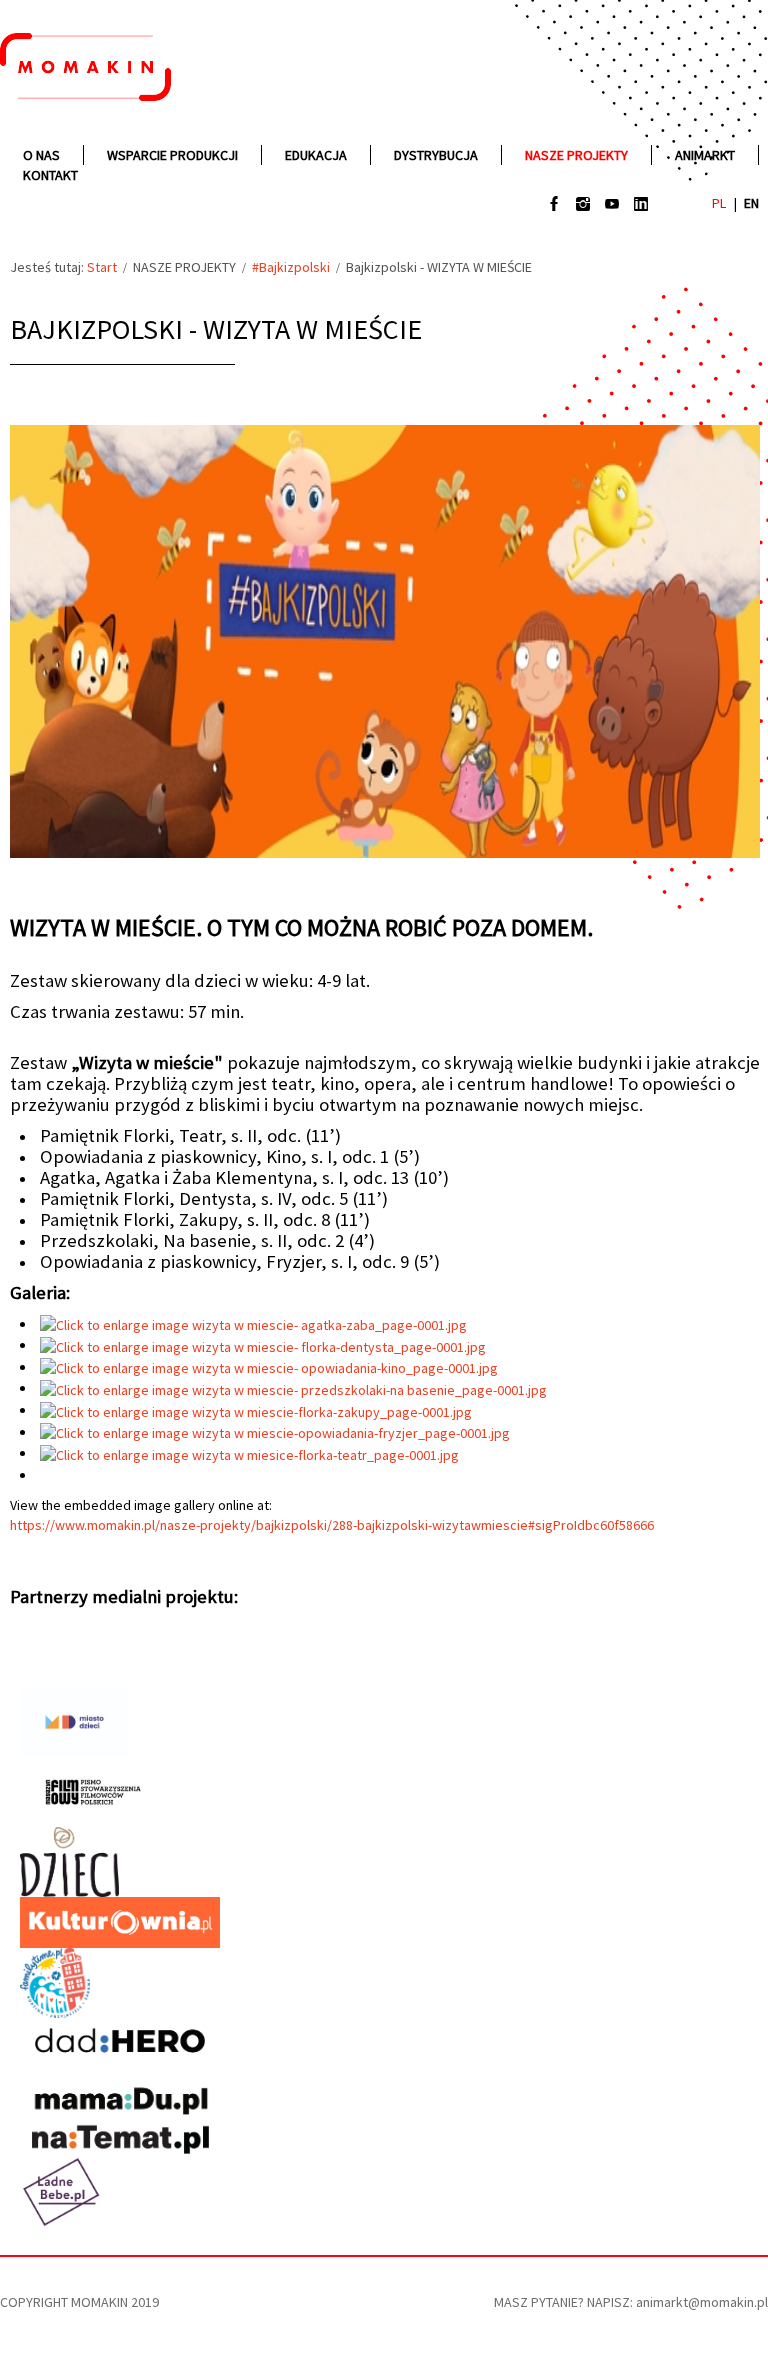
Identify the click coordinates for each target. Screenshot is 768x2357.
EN (751, 203)
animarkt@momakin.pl (702, 2302)
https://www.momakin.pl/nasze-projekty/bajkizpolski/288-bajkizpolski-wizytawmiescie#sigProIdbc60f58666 (332, 1525)
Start (102, 267)
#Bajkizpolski (291, 267)
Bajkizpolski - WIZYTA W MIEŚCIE (216, 329)
